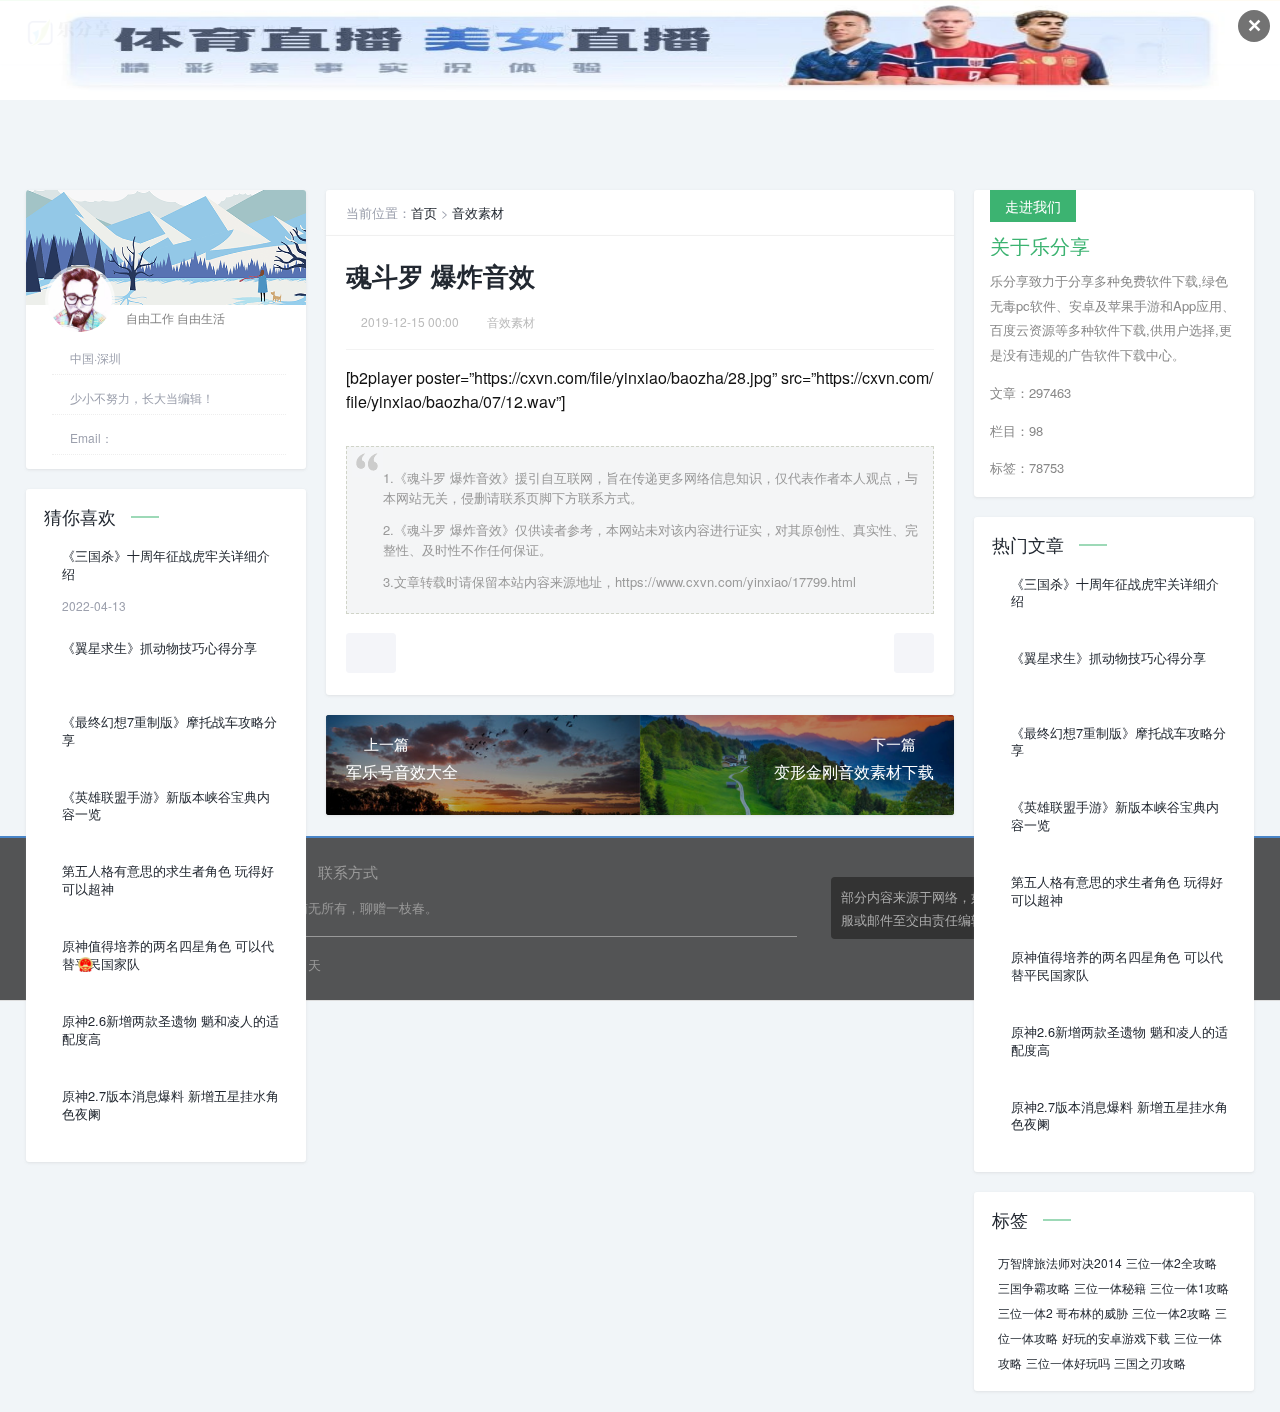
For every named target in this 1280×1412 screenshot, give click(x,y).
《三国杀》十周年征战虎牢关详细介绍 (166, 565)
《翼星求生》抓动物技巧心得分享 (159, 648)
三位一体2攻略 (1171, 1312)
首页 (424, 212)
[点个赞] (371, 653)
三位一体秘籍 (1110, 1287)
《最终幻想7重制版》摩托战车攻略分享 (169, 731)
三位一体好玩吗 (1068, 1362)
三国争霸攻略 (1034, 1287)
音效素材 (478, 212)
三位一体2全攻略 (1171, 1262)
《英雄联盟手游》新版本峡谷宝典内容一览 (166, 806)
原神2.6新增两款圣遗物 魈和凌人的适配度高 (170, 1030)
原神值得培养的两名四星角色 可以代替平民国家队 (168, 955)
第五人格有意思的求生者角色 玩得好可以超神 (168, 880)
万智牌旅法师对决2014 (1060, 1262)
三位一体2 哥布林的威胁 (1063, 1312)
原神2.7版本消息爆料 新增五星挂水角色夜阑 (170, 1105)
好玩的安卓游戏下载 (1116, 1337)
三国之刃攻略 (1150, 1362)
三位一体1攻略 (1189, 1287)
